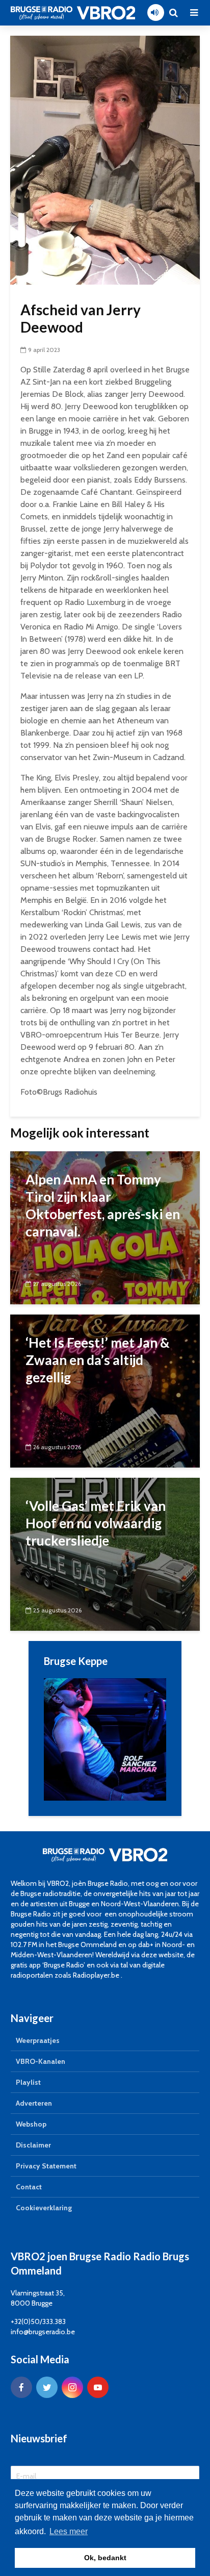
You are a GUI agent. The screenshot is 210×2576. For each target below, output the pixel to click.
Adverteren (34, 2103)
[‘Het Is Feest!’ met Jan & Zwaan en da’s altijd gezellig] (105, 1390)
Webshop (31, 2124)
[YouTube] (98, 2387)
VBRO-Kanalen (41, 2061)
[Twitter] (47, 2387)
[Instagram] (72, 2387)
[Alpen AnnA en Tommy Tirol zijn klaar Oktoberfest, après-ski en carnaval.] (105, 1227)
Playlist (28, 2082)
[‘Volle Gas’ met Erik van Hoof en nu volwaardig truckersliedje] (105, 1554)
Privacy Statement (46, 2166)
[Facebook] (21, 2387)
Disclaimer (33, 2145)
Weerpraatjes (38, 2040)
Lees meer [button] (69, 2531)
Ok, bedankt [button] (105, 2558)
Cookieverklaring (44, 2208)
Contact (29, 2187)
